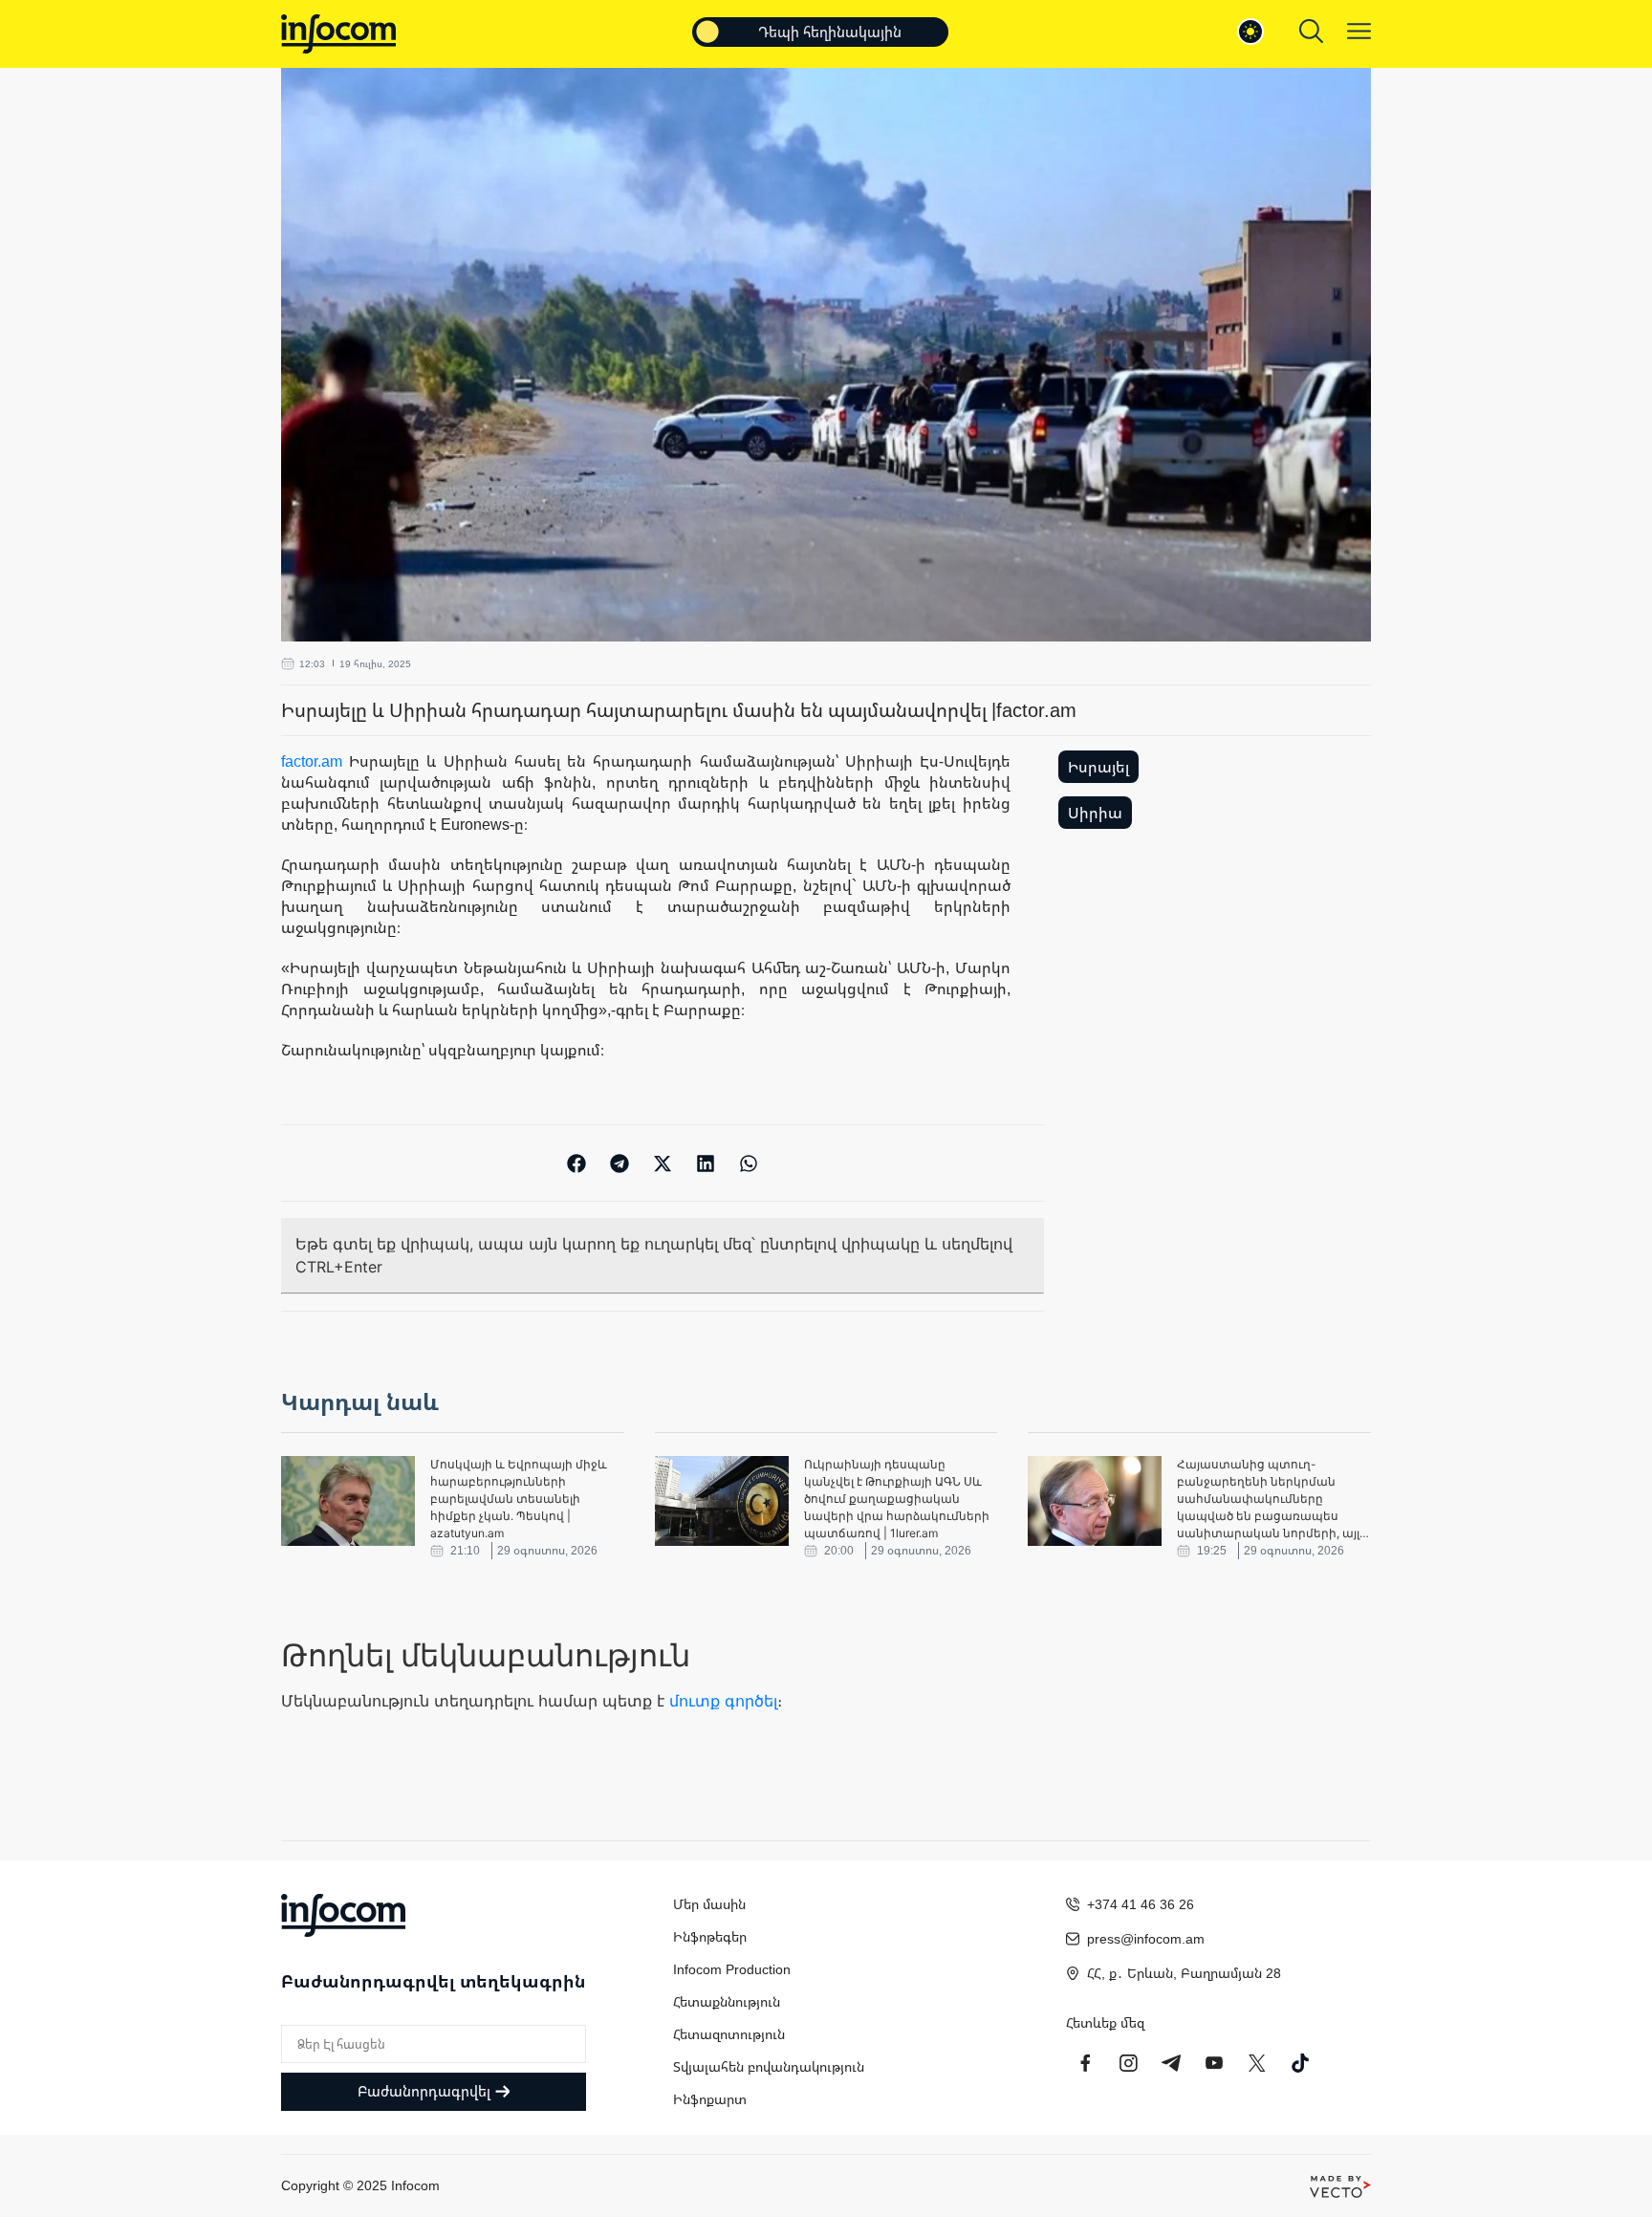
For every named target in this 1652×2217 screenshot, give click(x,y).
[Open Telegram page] (1171, 2063)
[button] (577, 1163)
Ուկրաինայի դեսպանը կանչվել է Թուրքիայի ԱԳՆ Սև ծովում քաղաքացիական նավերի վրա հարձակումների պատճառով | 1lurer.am (897, 1499)
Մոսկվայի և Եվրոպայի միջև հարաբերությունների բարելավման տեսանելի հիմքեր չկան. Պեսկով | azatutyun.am (519, 1499)
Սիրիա (1095, 813)
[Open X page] (1257, 2063)
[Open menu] (1359, 31)
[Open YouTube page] (1214, 2063)
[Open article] (348, 1501)
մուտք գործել (723, 1701)
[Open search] (1311, 31)
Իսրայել (1098, 767)
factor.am (312, 761)
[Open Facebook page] (1085, 2063)
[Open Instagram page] (1128, 2063)
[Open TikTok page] (1300, 2063)
